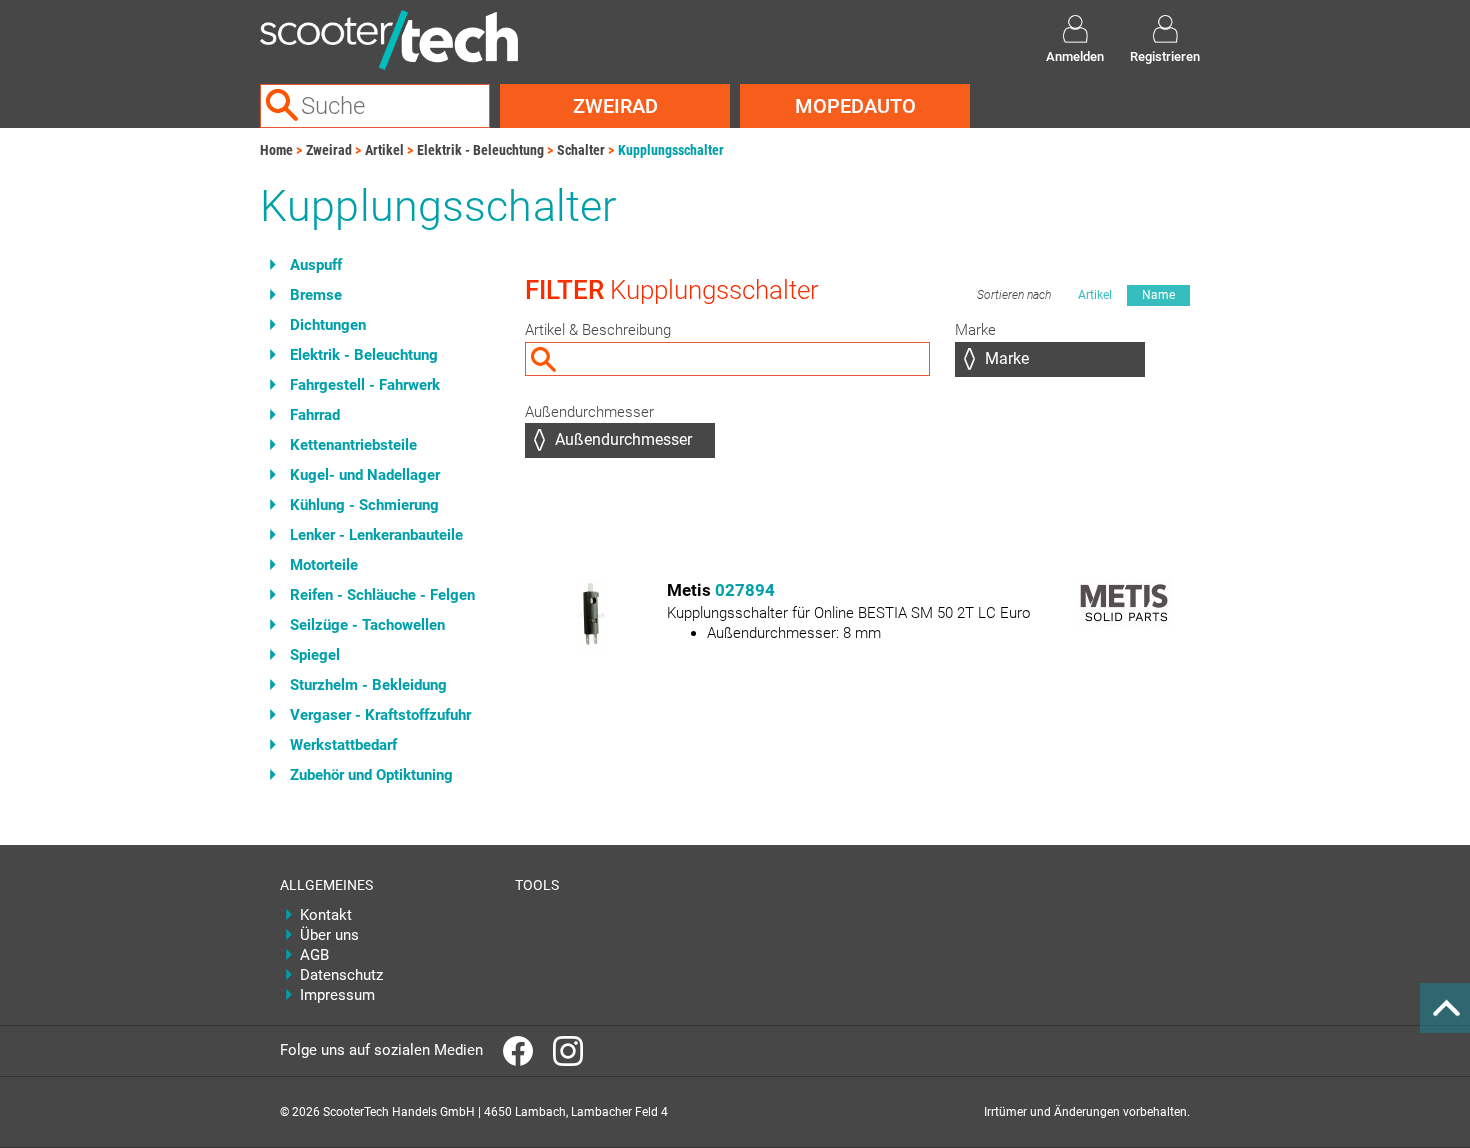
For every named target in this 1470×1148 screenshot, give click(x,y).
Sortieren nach (1014, 295)
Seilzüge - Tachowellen (367, 625)
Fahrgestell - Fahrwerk (365, 385)
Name (1158, 295)
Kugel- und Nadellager (365, 475)
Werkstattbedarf (343, 745)
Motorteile (324, 565)
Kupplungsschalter (671, 150)
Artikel (384, 150)
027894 (745, 590)
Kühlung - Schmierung (364, 505)
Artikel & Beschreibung (598, 330)
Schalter (581, 150)
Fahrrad (315, 415)
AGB (314, 955)
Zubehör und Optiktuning (371, 775)
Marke (975, 330)
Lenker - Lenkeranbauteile (376, 535)
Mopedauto (855, 106)
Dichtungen (328, 325)
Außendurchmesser (589, 412)
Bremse (316, 295)
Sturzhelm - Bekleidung (368, 685)
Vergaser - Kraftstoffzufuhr (380, 715)
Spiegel (315, 655)
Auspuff (316, 265)
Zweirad (615, 106)
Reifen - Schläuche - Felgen (382, 595)
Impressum (337, 995)
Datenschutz (341, 975)
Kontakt (326, 915)
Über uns (329, 935)
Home (276, 150)
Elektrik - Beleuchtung (480, 150)
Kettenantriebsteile (353, 445)
